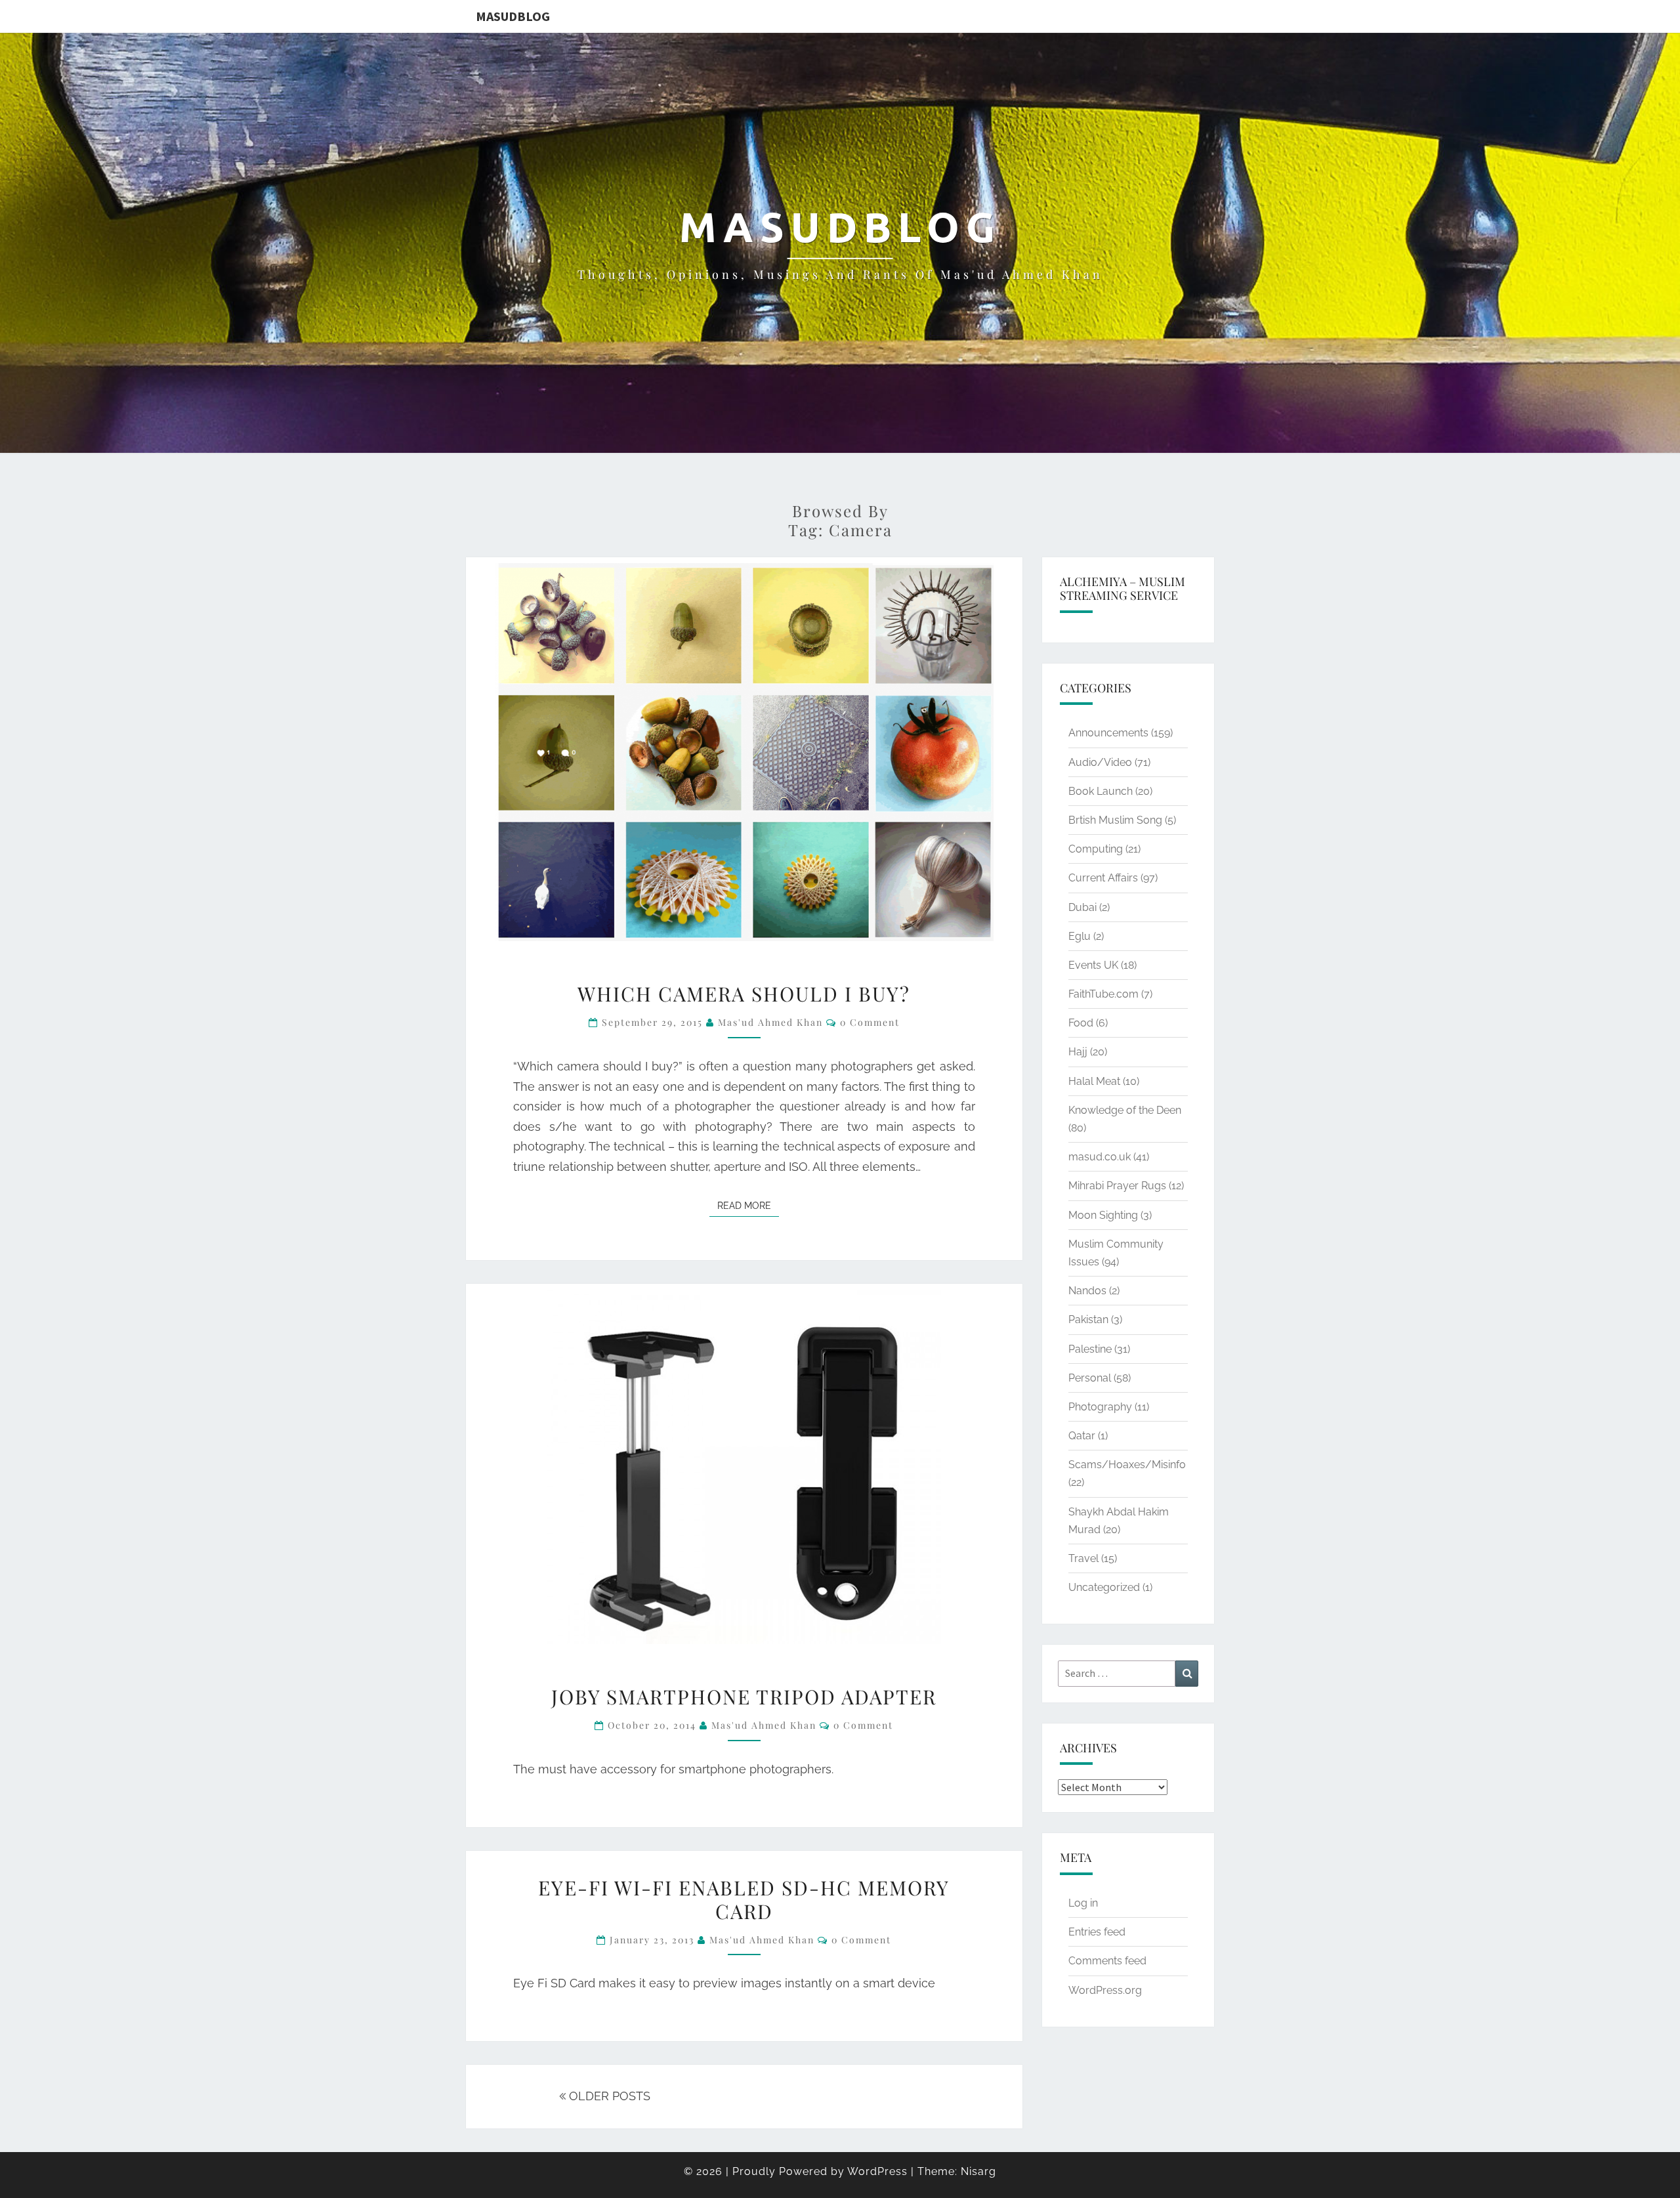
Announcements (1108, 733)
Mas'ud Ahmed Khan (770, 1022)
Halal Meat (1094, 1081)
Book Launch (1101, 791)
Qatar (1082, 1436)
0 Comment (870, 1022)
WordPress (877, 2171)
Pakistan (1088, 1320)
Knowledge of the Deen (1125, 1110)
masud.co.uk (1100, 1157)
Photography (1100, 1407)
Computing (1096, 849)
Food (1081, 1023)
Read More (748, 1205)
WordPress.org (1105, 1990)
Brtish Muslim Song (1115, 820)
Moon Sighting (1103, 1215)
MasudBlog (513, 16)
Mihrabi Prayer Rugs (1117, 1186)
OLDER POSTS (608, 2096)
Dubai (1082, 907)
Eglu (1080, 936)
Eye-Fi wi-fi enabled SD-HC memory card (744, 1899)
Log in (1083, 1903)
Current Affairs (1103, 878)
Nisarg (978, 2171)
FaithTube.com (1103, 994)
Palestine (1090, 1349)
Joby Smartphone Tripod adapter (744, 1697)
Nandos (1087, 1291)
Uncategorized (1104, 1587)
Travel (1083, 1558)
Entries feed (1097, 1932)
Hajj (1078, 1052)
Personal (1090, 1378)
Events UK (1093, 965)
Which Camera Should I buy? (744, 994)
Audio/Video (1100, 762)
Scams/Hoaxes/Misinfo (1127, 1465)
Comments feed (1107, 1961)
